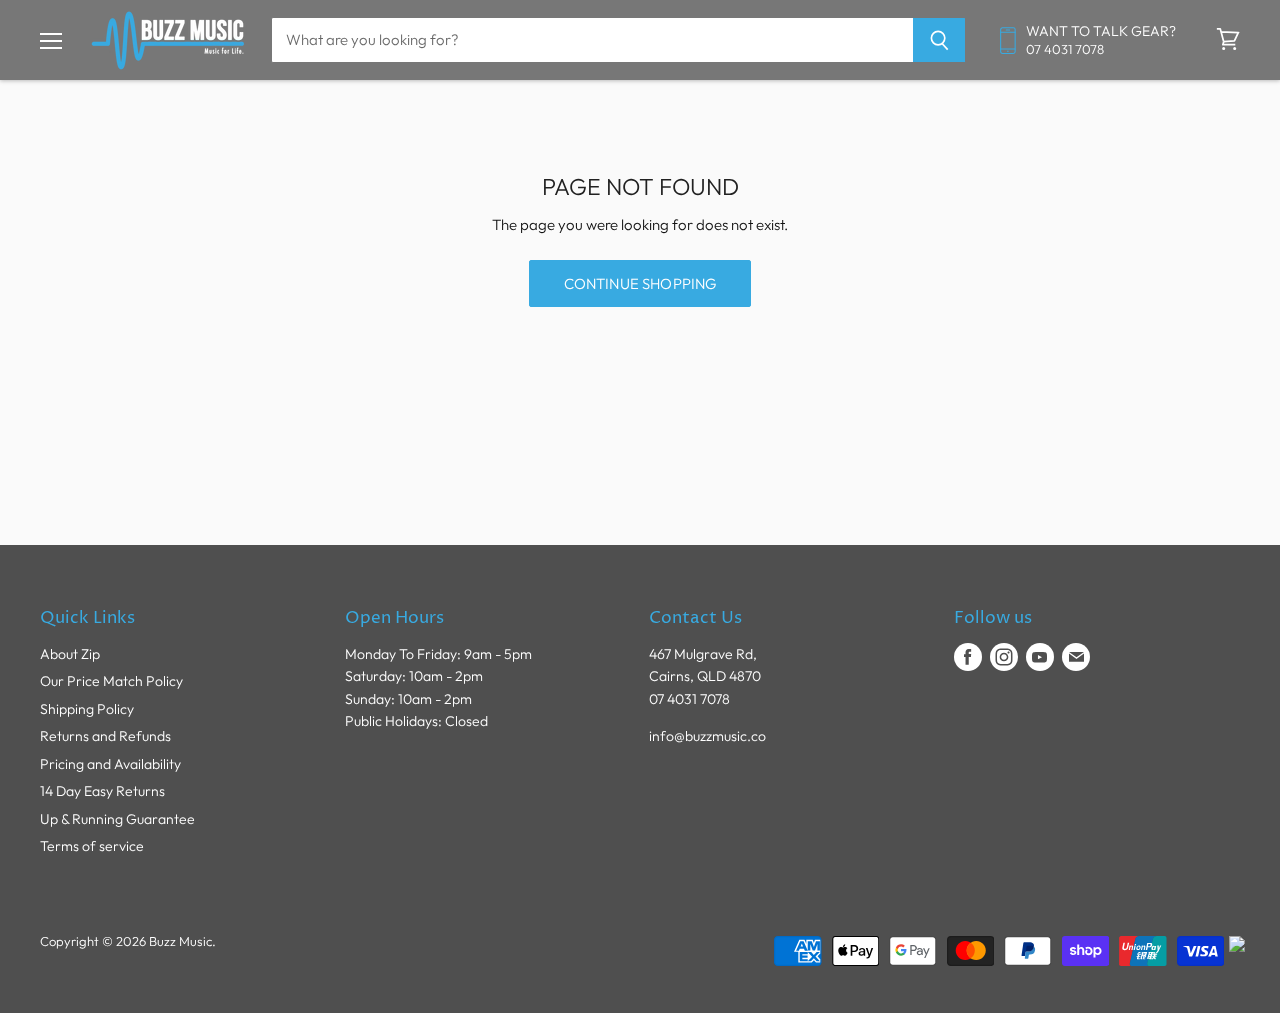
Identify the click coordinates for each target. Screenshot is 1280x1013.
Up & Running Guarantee (117, 819)
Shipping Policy (87, 709)
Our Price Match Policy (111, 681)
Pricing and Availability (110, 764)
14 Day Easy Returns (102, 791)
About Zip (70, 654)
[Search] (939, 40)
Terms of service (92, 846)
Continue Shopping (640, 283)
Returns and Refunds (105, 736)
